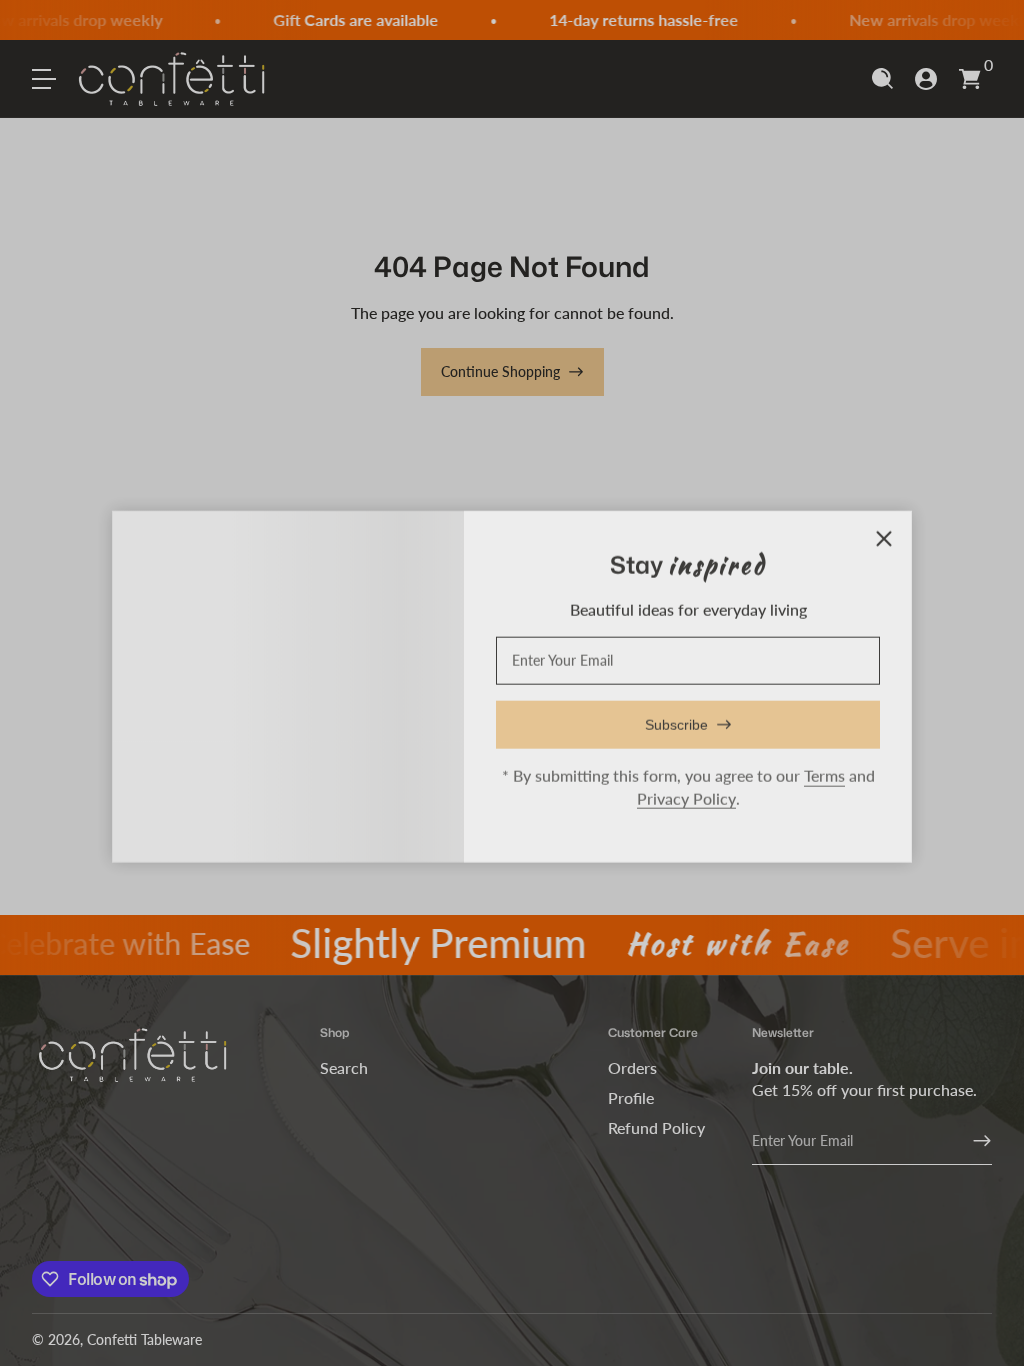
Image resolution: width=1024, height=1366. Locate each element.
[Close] (884, 535)
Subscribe (676, 721)
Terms (824, 771)
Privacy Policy (686, 794)
